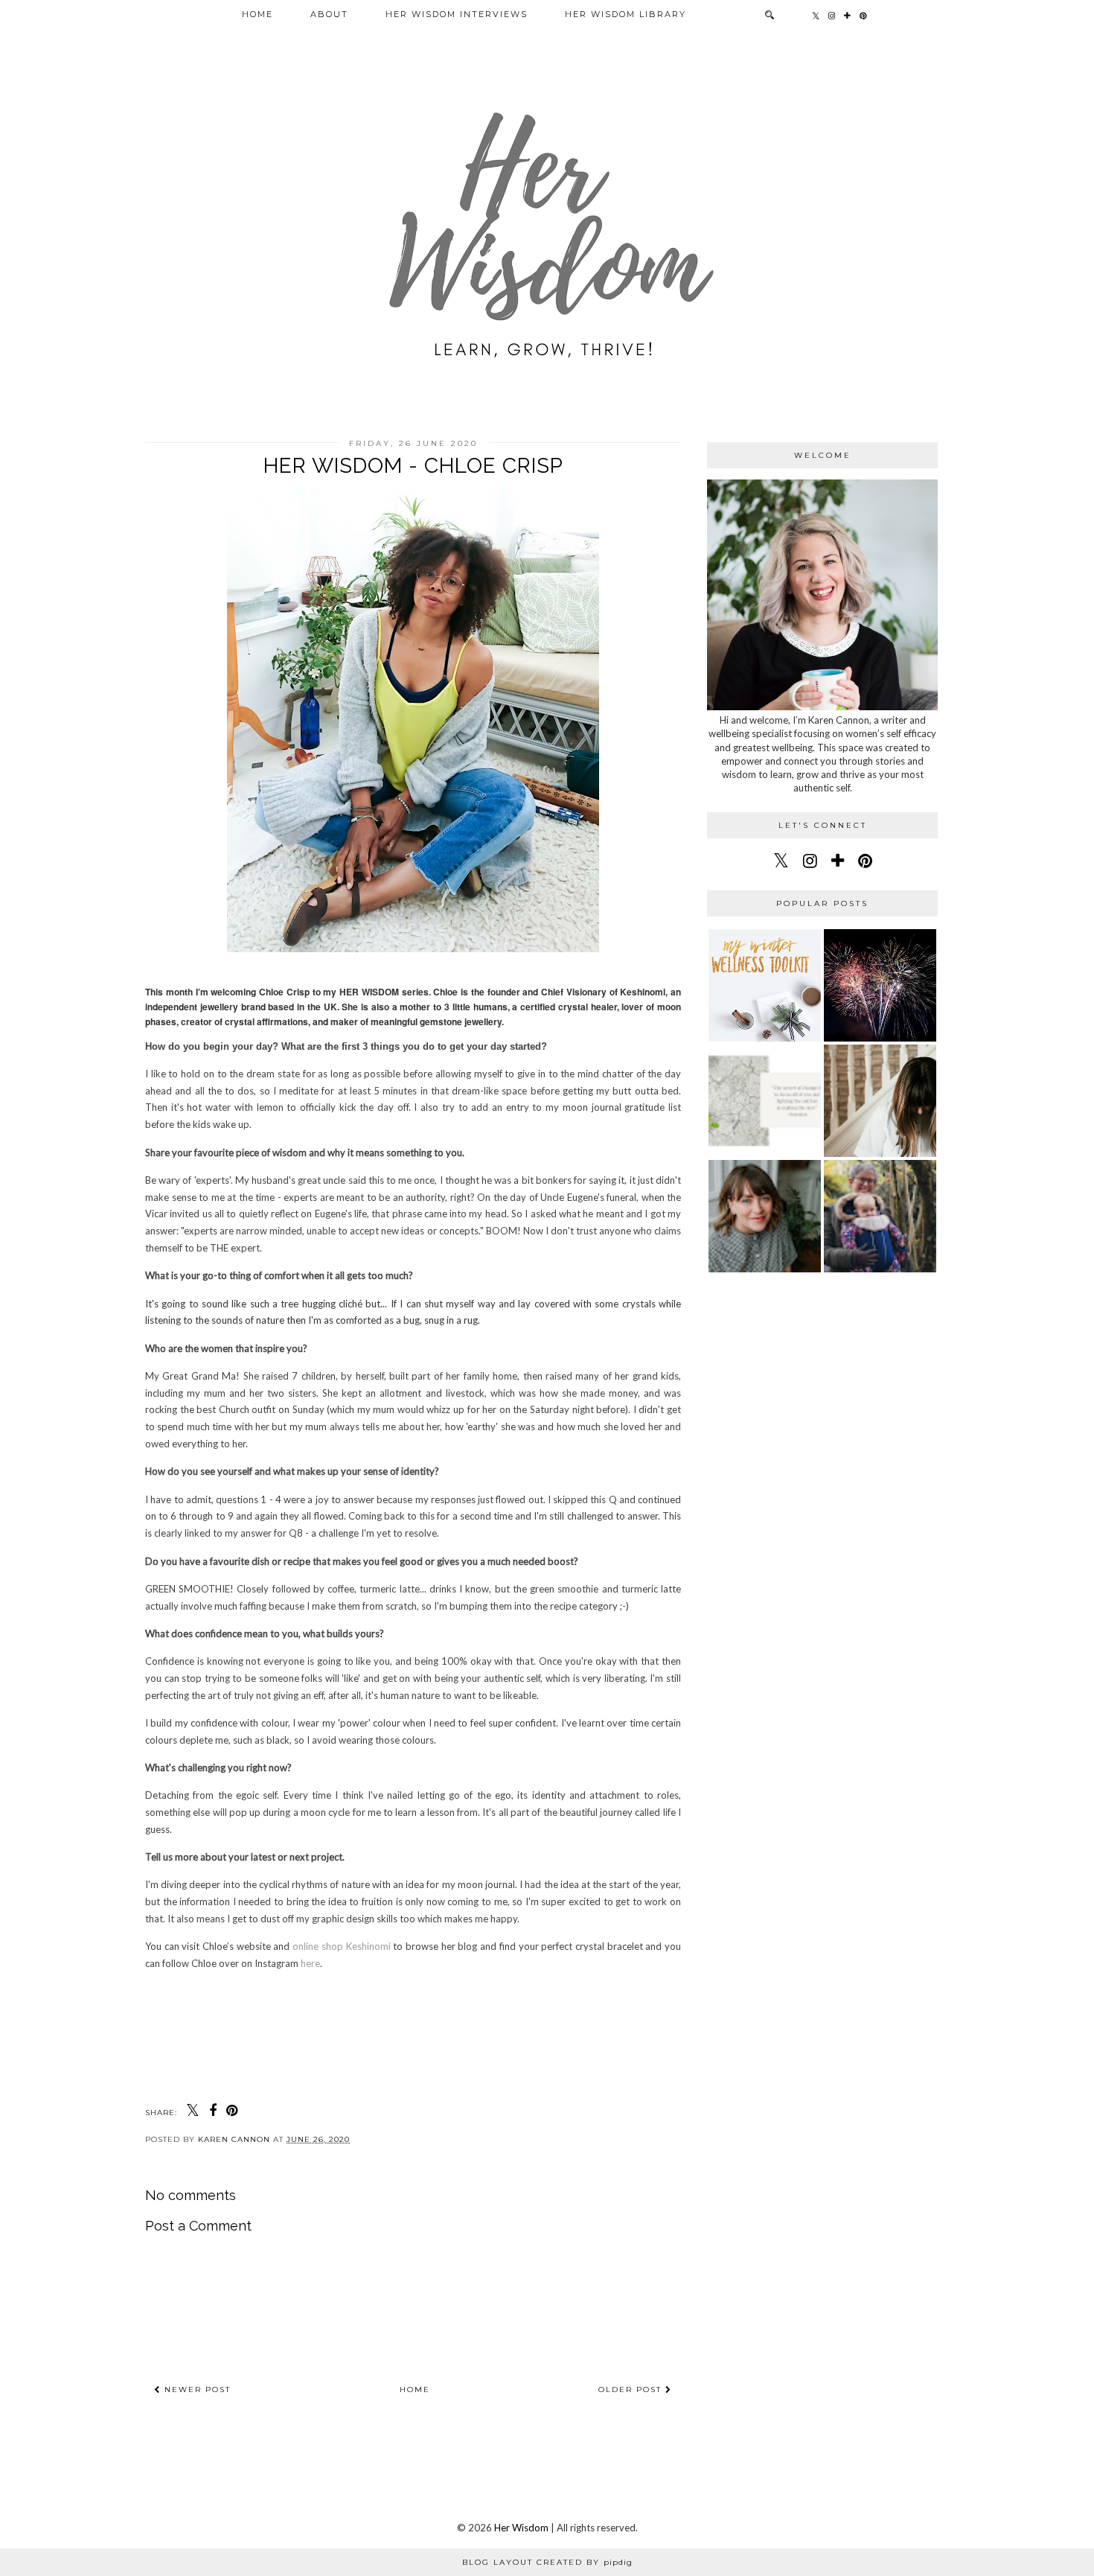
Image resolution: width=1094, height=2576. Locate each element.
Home (257, 14)
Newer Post (196, 2390)
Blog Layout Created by (547, 2562)
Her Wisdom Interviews (457, 14)
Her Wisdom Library (626, 14)
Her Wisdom (521, 2528)
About (329, 14)
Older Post (632, 2390)
